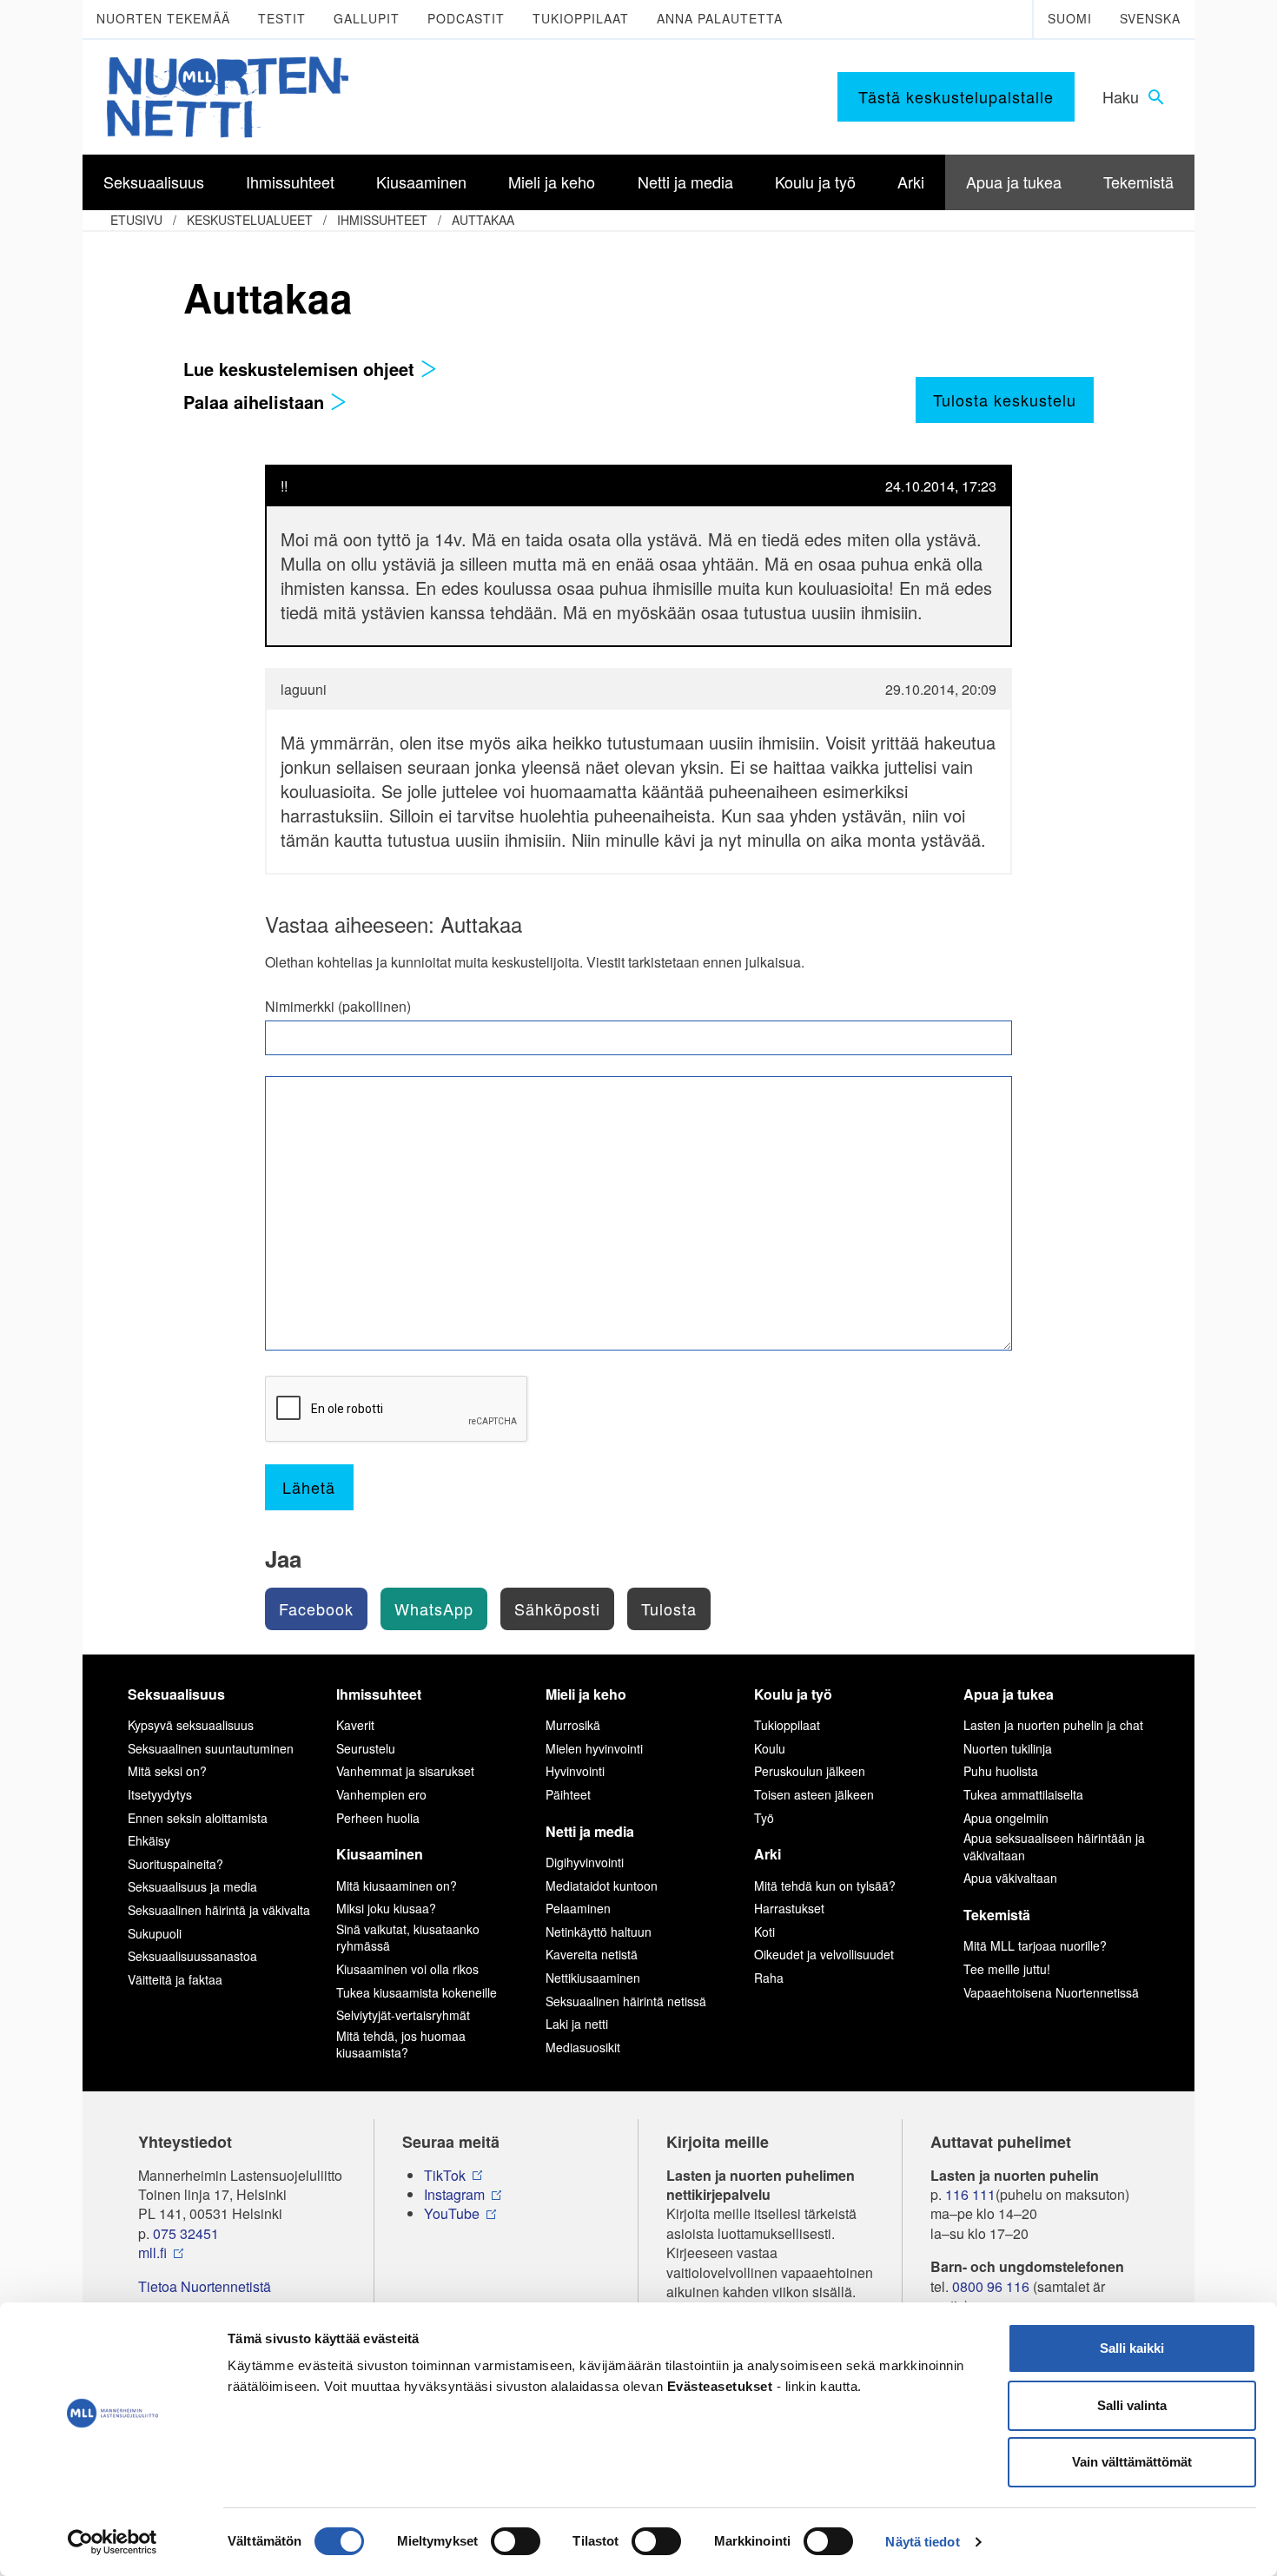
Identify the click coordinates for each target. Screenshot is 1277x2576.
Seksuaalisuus (176, 1694)
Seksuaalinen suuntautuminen (211, 1748)
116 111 (970, 2195)
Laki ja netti (577, 2024)
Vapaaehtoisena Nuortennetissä (1051, 1992)
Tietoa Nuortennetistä (205, 2287)
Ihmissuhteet (382, 220)
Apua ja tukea (1009, 1694)
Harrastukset (789, 1908)
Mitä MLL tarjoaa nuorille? (1035, 1945)
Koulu (770, 1748)
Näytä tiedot (922, 2542)
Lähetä (309, 1487)
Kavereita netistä (592, 1954)
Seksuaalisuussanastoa (192, 1956)
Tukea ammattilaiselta (1023, 1794)
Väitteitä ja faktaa (175, 1979)
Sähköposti (557, 1608)
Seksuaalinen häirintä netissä (626, 2001)
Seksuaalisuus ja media (192, 1886)
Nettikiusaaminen (593, 1978)
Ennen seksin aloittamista (198, 1818)
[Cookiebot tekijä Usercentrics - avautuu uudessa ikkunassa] (112, 2542)
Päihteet (568, 1794)
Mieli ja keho (586, 1694)
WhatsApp (434, 1608)
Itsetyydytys (160, 1794)
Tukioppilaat (581, 18)
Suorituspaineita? (175, 1864)
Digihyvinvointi (585, 1862)
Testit (282, 18)
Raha (769, 1978)
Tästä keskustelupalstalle (956, 96)
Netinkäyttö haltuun (599, 1932)
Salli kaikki (1132, 2348)
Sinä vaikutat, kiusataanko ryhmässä (408, 1938)
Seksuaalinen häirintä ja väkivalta (219, 1910)
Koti (764, 1932)
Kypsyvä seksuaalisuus (191, 1725)
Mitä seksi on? (167, 1771)
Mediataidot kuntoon (602, 1886)
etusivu (136, 220)
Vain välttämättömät (1132, 2462)
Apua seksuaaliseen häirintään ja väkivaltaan (1054, 1846)
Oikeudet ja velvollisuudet (824, 1954)
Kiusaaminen (380, 1854)
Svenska (1150, 18)
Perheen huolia (378, 1818)
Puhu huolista (1001, 1771)
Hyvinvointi (575, 1771)
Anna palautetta (720, 18)
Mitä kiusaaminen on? (397, 1886)
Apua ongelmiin (1006, 1818)
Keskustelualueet (250, 220)
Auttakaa (483, 220)
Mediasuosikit (583, 2047)
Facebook (316, 1608)
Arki (768, 1854)
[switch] (516, 2541)
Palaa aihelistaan (256, 402)
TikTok (445, 2176)
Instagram (454, 2195)
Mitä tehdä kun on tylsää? (825, 1886)
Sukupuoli (155, 1933)
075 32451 (186, 2234)
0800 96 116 (991, 2287)
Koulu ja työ (793, 1694)
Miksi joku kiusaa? (386, 1908)
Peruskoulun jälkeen (810, 1771)
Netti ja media (590, 1831)
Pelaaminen (578, 1908)
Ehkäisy (149, 1840)
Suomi (1070, 18)
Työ (764, 1818)
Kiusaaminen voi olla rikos (407, 1969)
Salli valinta (1132, 2405)
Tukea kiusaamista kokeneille (417, 1992)
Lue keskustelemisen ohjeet (301, 369)
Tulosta (669, 1608)
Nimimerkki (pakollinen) (338, 1007)
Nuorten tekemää (163, 18)
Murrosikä (573, 1725)
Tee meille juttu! (1007, 1969)
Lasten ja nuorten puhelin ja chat (1053, 1725)
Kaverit (355, 1725)
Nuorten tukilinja (1008, 1748)
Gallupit (367, 18)
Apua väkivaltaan (1010, 1878)
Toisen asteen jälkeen (814, 1794)
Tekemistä (997, 1915)
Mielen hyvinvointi (594, 1748)
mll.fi (152, 2253)
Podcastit (466, 18)
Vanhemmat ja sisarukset (405, 1771)
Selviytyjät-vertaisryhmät (403, 2015)
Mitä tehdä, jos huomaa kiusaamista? (401, 2044)
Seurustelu (366, 1748)
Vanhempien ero (381, 1794)
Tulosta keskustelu (1005, 400)
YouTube (452, 2214)
